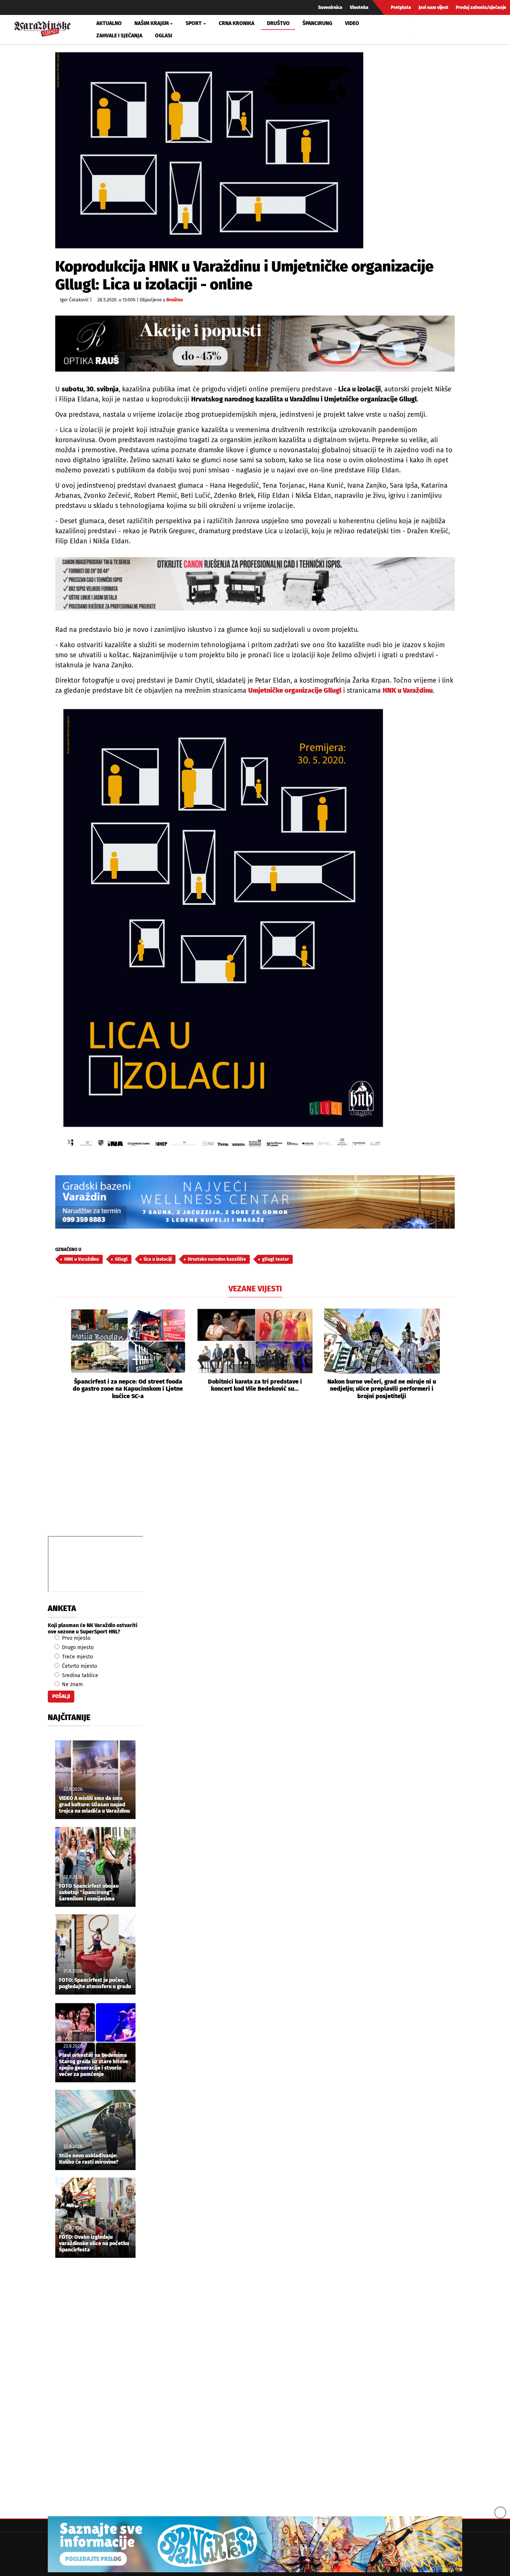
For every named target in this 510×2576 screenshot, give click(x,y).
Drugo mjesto (77, 1647)
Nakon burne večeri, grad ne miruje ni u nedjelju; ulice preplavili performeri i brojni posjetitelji (382, 1389)
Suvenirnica (330, 7)
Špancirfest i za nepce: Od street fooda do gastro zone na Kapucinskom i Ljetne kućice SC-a (128, 1389)
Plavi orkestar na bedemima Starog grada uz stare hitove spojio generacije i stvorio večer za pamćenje (94, 2065)
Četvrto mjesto (79, 1666)
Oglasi (164, 36)
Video (352, 23)
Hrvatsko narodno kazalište (217, 1259)
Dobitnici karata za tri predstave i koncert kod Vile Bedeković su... (255, 1385)
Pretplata (401, 7)
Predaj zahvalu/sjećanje (481, 7)
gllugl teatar (276, 1259)
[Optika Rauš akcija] (255, 343)
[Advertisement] (255, 1476)
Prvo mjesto (75, 1638)
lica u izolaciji (158, 1259)
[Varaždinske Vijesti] (43, 28)
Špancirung (317, 23)
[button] (61, 1354)
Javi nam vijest (433, 7)
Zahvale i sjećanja (119, 36)
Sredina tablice (79, 1675)
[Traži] (422, 30)
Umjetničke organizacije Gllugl (295, 690)
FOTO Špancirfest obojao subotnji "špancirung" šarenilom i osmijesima (89, 1893)
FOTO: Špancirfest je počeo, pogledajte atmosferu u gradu (95, 1984)
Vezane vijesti (255, 1289)
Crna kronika (237, 23)
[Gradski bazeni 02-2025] (255, 1202)
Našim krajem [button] (152, 23)
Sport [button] (194, 23)
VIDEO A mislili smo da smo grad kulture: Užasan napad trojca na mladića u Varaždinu (94, 1805)
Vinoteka (359, 7)
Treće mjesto (77, 1657)
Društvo (278, 23)
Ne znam (72, 1684)
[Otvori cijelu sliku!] (209, 150)
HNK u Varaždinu (408, 690)
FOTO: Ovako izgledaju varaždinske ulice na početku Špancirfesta (94, 2244)
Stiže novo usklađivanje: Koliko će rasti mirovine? (89, 2159)
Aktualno (109, 23)
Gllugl (121, 1259)
